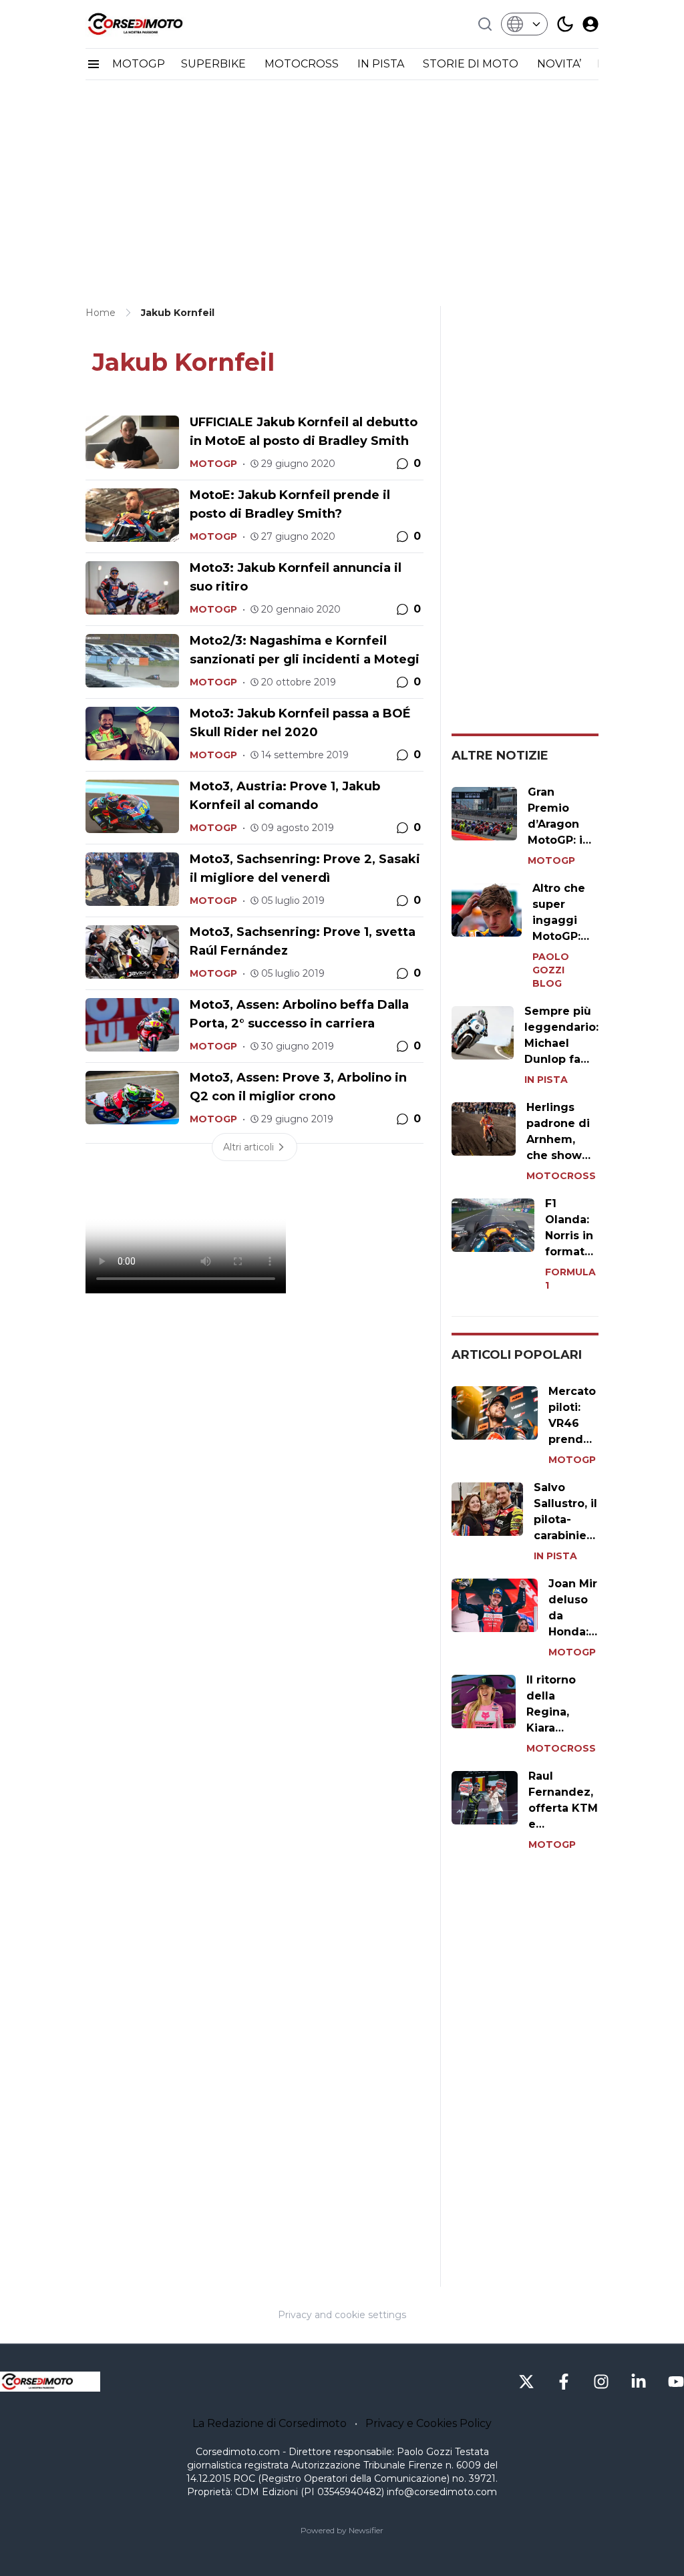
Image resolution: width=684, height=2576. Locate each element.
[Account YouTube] (676, 2382)
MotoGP (213, 464)
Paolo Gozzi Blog (551, 970)
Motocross (561, 1176)
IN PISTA (382, 64)
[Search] (485, 24)
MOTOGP (139, 64)
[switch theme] (565, 24)
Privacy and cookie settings (342, 2315)
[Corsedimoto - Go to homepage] (50, 2382)
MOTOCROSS (303, 64)
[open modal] (590, 24)
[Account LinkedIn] (639, 2382)
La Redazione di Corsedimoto (270, 2423)
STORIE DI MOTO (472, 64)
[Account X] (526, 2382)
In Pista (546, 1080)
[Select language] (524, 24)
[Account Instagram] (601, 2382)
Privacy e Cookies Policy (429, 2423)
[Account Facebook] (564, 2382)
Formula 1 (570, 1279)
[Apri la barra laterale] (94, 64)
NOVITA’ (559, 64)
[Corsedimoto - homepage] (152, 24)
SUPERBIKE (215, 64)
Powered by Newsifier (342, 2530)
